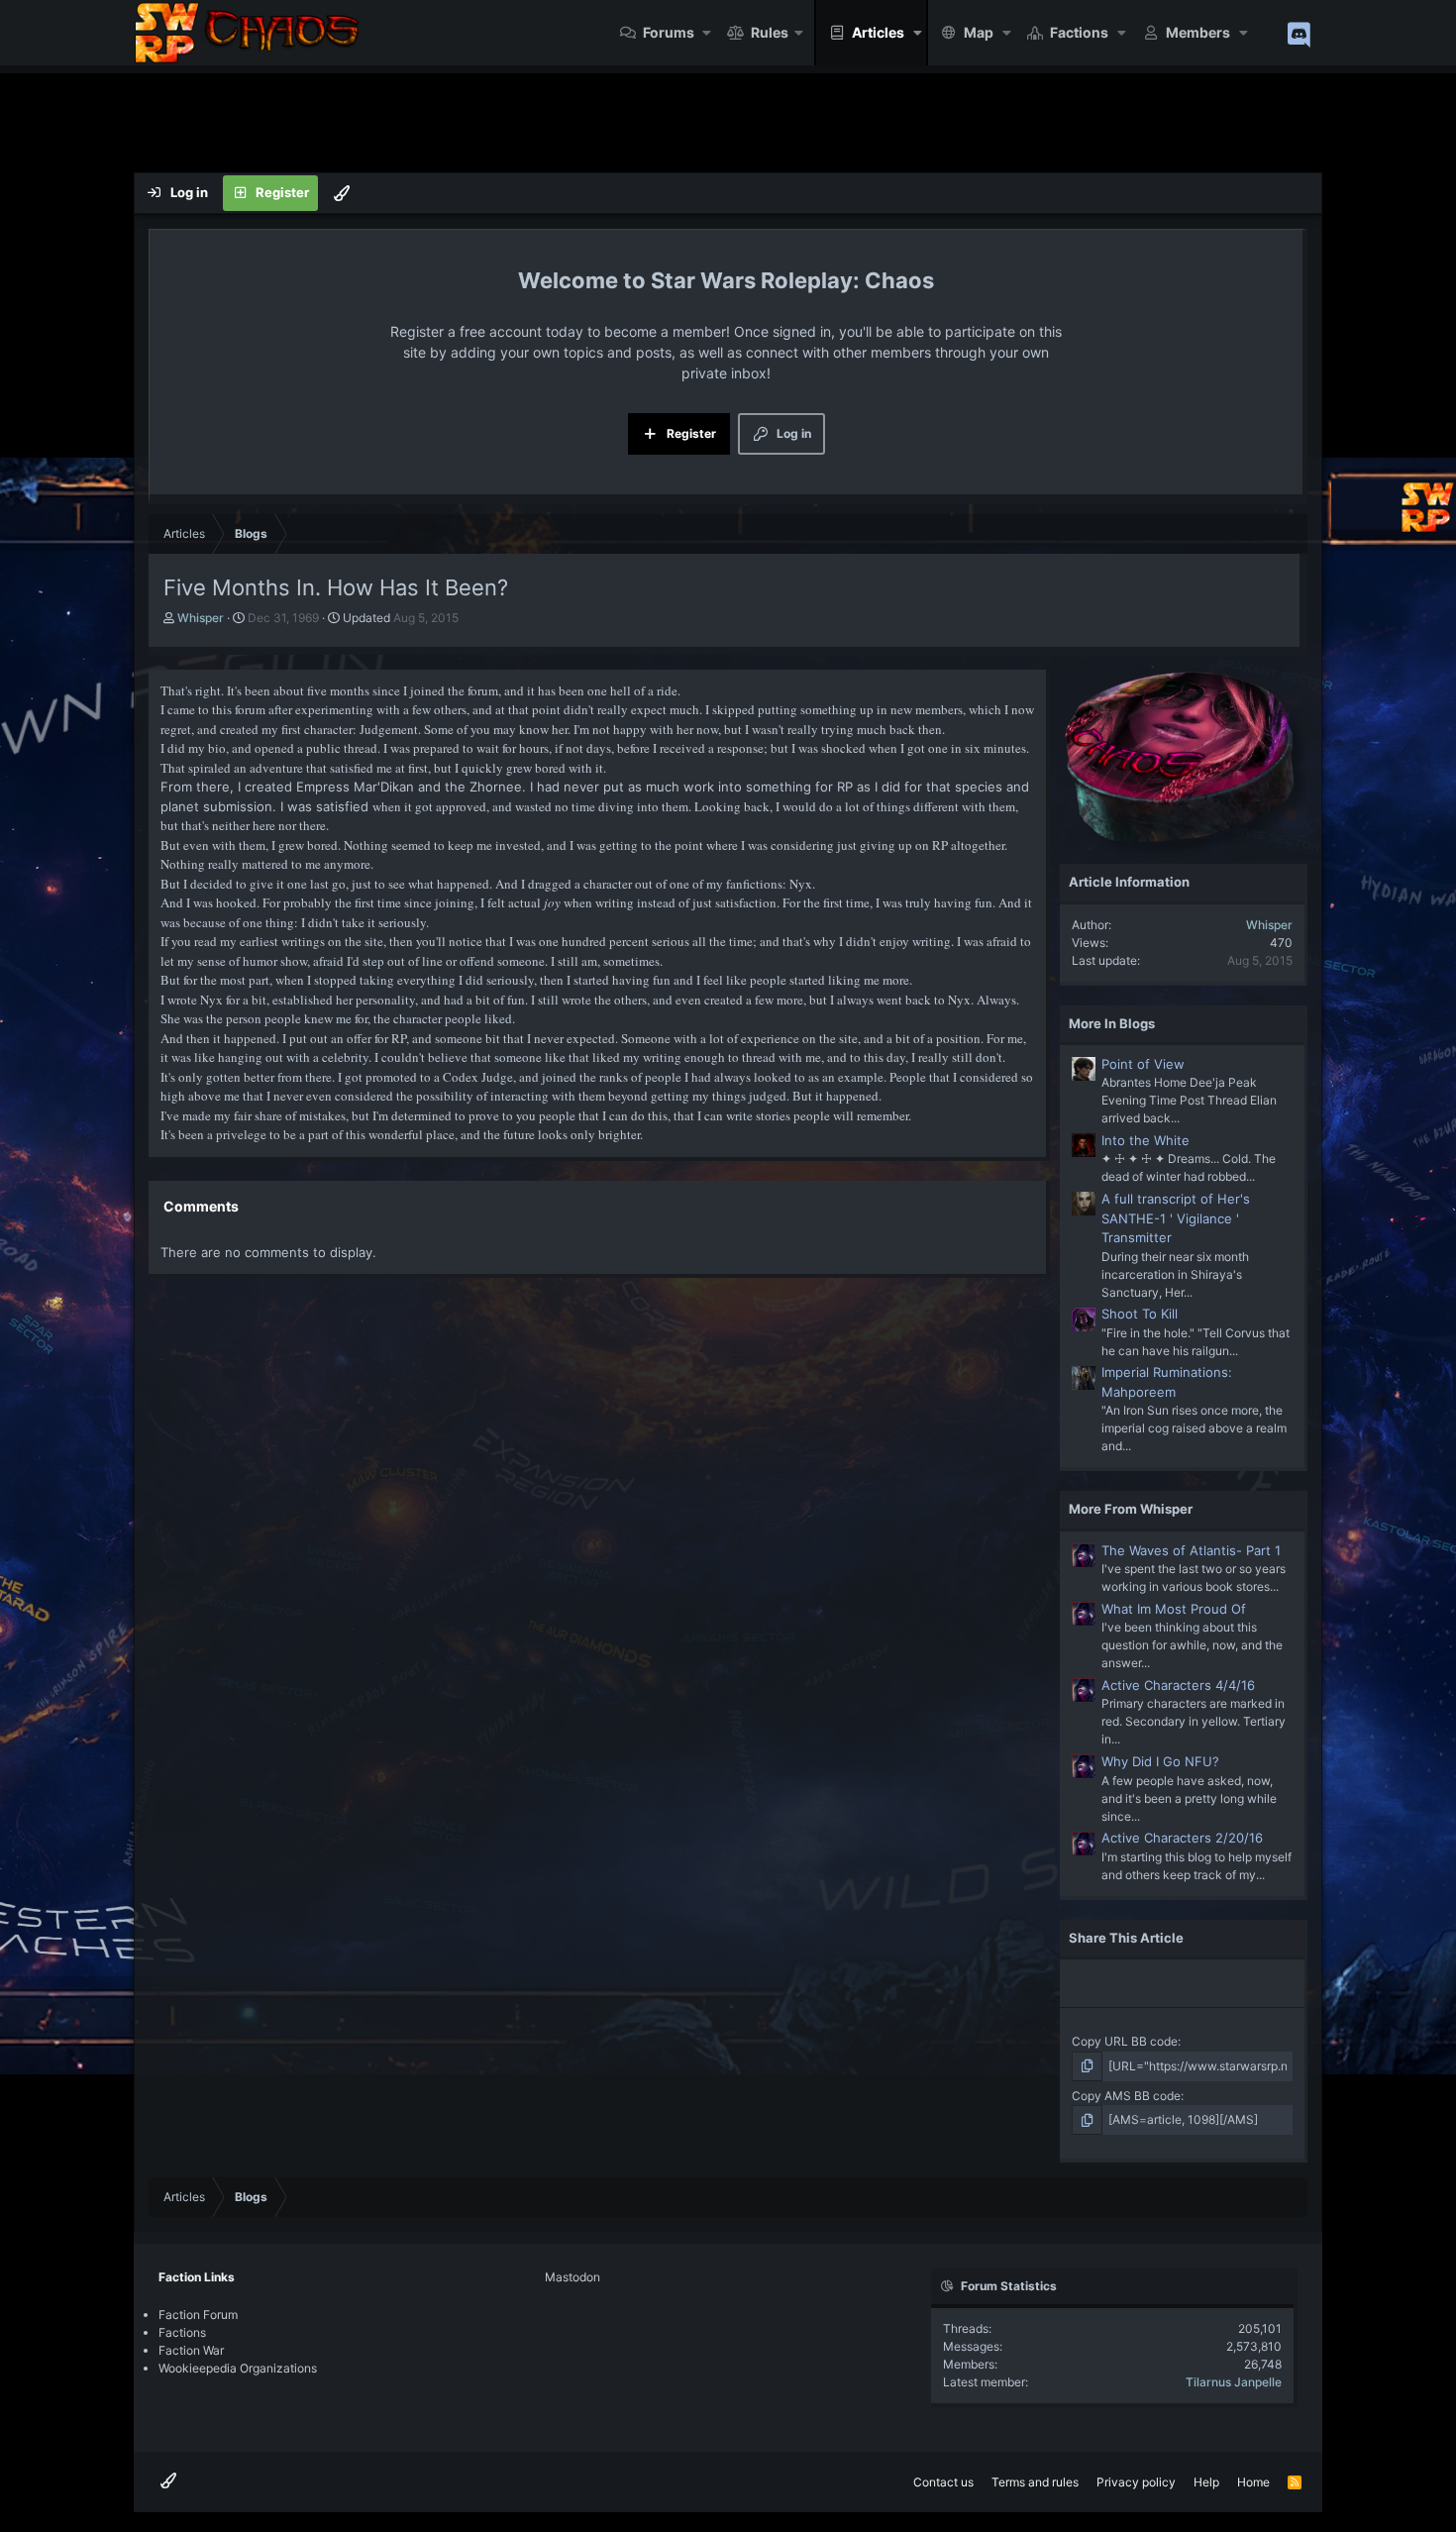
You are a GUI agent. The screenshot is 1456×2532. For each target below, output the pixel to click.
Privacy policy (1136, 2482)
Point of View (1143, 1064)
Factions (1079, 32)
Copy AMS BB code (1126, 2096)
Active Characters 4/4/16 (1178, 1685)
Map (979, 32)
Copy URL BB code (1125, 2041)
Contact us (943, 2482)
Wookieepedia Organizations (238, 2368)
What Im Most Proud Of (1174, 1609)
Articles (878, 32)
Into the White (1145, 1140)
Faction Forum (198, 2315)
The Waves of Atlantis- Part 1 (1191, 1550)
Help (1206, 2482)
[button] (708, 33)
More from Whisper (1131, 1509)
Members (1198, 32)
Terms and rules (1035, 2482)
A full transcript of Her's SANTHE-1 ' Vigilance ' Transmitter (1176, 1218)
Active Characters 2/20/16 (1182, 1838)
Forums (669, 32)
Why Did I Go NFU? (1160, 1761)
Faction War (191, 2350)
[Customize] (342, 193)
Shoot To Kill (1140, 1314)
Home (1253, 2482)
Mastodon (572, 2277)
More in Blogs (1112, 1023)
